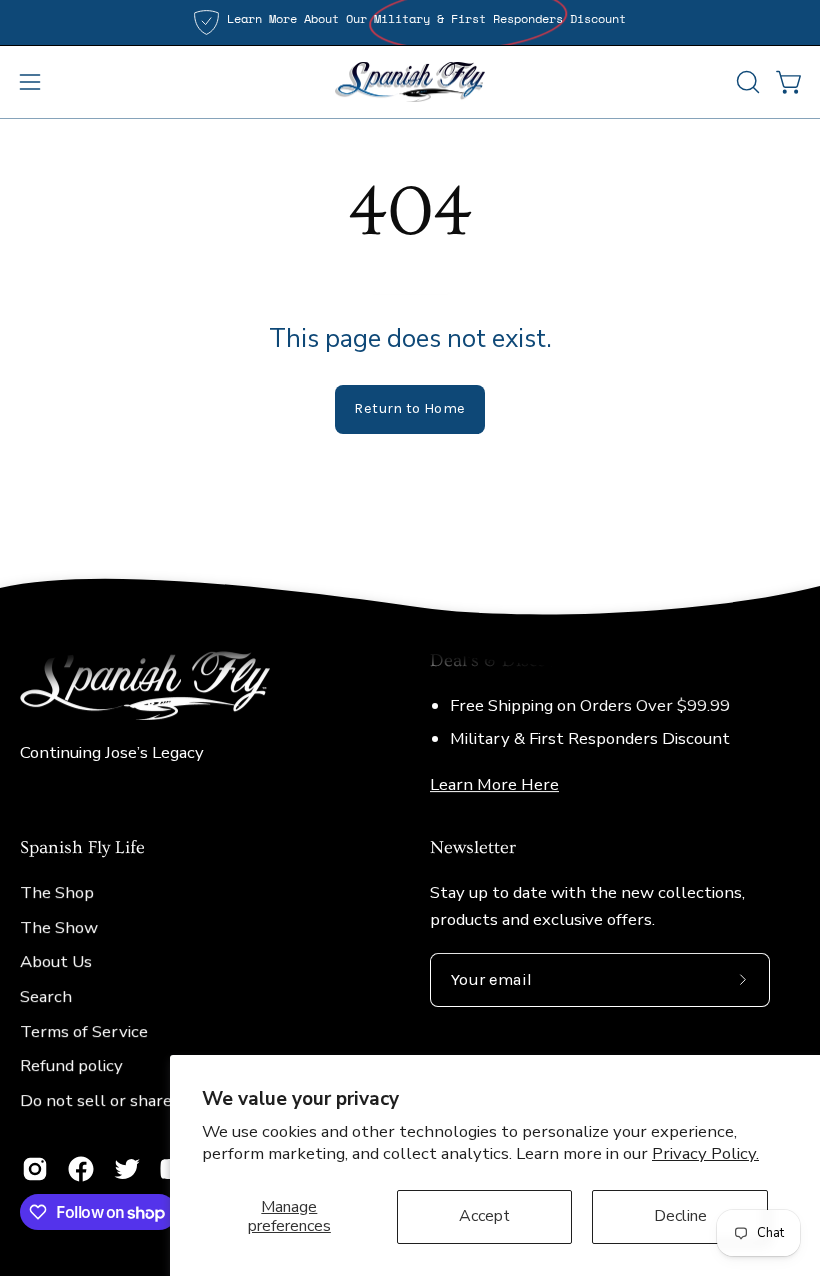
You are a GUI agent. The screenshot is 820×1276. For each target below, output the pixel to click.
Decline (680, 1216)
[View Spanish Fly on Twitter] (127, 1169)
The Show (59, 927)
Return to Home (409, 408)
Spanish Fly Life (82, 849)
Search (46, 996)
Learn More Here (494, 784)
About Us (56, 962)
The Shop (57, 893)
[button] (746, 82)
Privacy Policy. (705, 1153)
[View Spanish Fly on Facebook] (81, 1169)
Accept (484, 1216)
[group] (410, 22)
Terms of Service (84, 1031)
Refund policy (71, 1066)
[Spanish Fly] (410, 82)
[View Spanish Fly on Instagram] (35, 1169)
